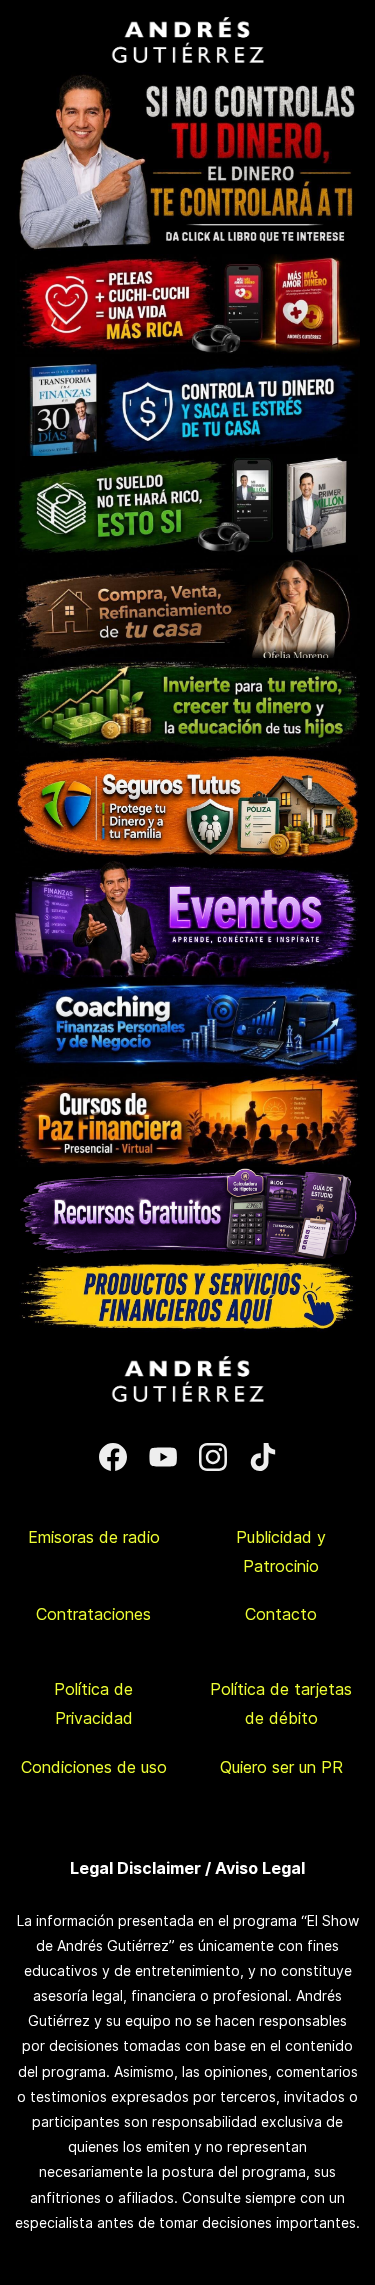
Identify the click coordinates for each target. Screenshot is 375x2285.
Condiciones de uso (94, 1767)
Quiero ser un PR (281, 1767)
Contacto (281, 1614)
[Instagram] (213, 1457)
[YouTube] (163, 1457)
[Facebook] (113, 1457)
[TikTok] (263, 1457)
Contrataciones (93, 1614)
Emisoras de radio (94, 1537)
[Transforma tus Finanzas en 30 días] (187, 366)
